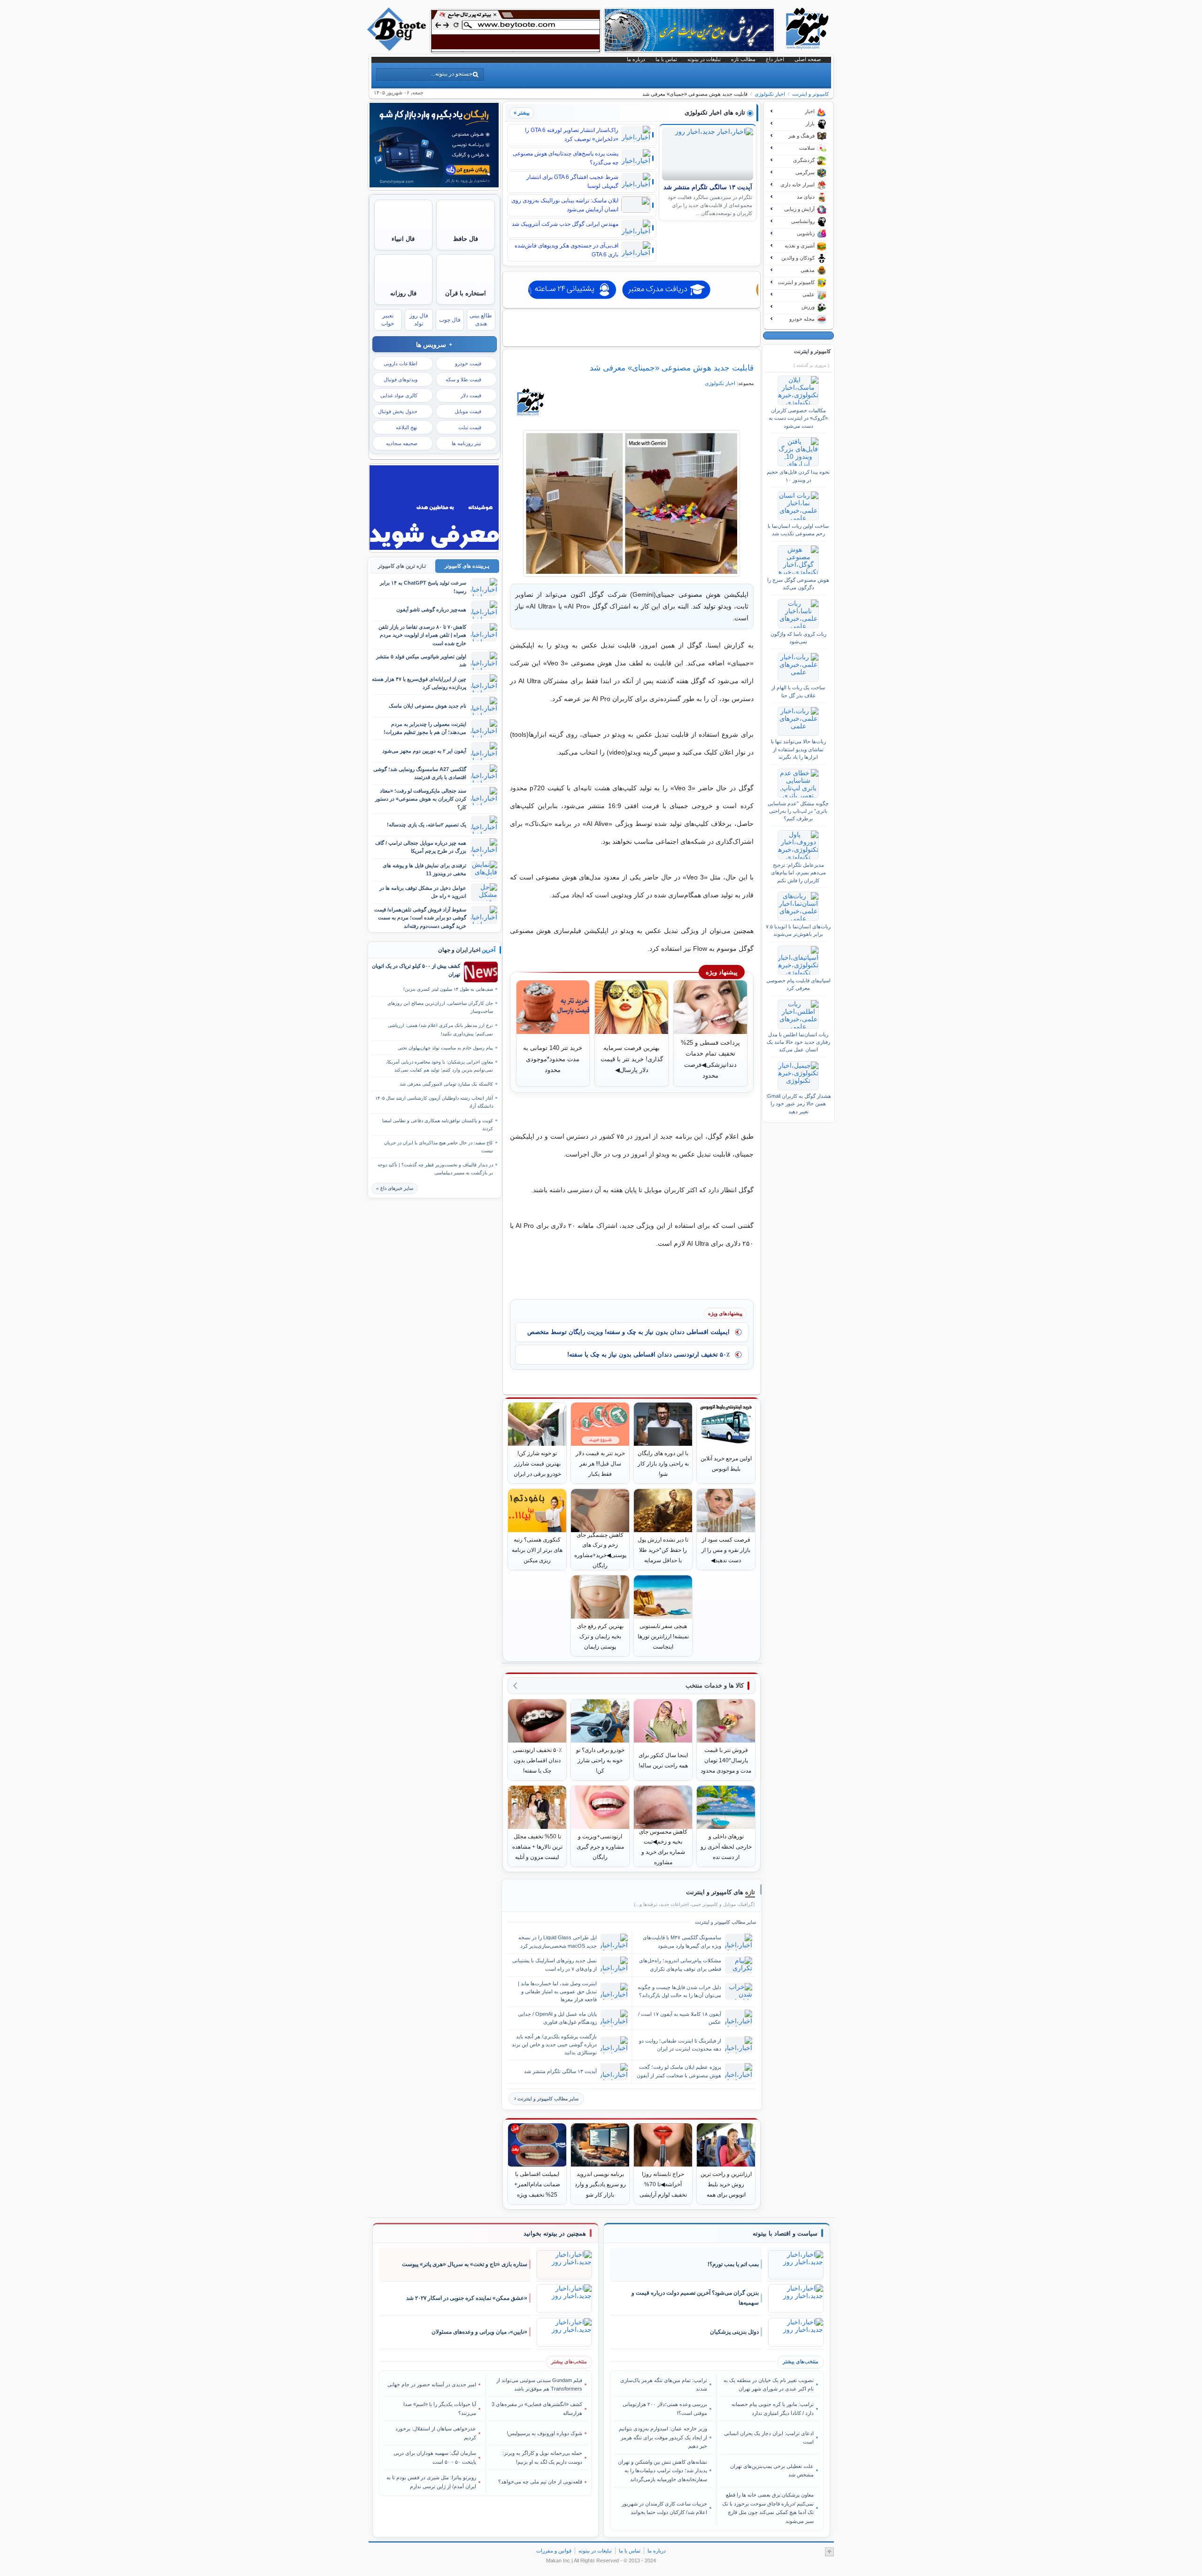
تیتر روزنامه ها (466, 443)
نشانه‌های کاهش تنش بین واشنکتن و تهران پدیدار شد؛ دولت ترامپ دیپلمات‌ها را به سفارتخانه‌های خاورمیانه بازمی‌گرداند (663, 2471)
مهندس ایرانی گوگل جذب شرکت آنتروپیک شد (565, 224)
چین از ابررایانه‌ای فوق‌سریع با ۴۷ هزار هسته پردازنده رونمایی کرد (419, 683)
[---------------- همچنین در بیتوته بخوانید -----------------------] (555, 2234)
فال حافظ (466, 239)
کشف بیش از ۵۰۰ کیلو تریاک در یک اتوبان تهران (416, 970)
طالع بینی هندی (481, 320)
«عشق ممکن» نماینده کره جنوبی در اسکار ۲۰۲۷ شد (467, 2298)
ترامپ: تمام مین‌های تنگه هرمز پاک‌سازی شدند (664, 2384)
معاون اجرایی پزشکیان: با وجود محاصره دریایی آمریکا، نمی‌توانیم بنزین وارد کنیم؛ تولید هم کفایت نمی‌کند (439, 1066)
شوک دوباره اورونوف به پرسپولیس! (544, 2433)
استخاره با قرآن (466, 293)
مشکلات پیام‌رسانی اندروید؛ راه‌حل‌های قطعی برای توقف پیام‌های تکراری (680, 1964)
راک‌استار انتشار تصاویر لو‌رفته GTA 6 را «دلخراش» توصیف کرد (572, 135)
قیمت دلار (471, 395)
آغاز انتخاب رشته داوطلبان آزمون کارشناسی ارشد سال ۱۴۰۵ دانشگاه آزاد (434, 1102)
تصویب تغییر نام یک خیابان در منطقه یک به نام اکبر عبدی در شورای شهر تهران (768, 2384)
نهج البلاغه (407, 427)
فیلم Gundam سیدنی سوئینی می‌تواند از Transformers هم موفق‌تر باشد (539, 2384)
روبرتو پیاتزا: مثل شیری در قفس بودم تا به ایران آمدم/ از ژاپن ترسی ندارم (431, 2482)
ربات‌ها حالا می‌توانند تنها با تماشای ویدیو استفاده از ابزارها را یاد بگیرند (798, 749)
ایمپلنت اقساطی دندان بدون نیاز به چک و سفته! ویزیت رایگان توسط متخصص (628, 1332)
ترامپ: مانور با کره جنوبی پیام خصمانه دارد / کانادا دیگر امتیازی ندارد (772, 2408)
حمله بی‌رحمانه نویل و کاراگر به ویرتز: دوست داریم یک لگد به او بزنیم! (542, 2457)
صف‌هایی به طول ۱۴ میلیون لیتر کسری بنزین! (448, 989)
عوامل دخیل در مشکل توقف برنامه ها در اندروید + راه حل (423, 892)
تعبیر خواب (388, 320)
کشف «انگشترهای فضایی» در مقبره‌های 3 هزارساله (537, 2408)
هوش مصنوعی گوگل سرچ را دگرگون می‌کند (798, 584)
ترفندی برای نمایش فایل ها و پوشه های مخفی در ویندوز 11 (424, 869)
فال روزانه (403, 293)
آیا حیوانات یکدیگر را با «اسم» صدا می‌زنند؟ (440, 2408)
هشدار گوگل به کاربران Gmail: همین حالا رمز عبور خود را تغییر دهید (798, 1104)
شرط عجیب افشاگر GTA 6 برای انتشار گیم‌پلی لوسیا (572, 181)
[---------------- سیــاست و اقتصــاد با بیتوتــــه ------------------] (785, 2234)
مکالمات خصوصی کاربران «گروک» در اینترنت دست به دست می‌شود (798, 418)
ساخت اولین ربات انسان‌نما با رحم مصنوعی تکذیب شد (798, 530)
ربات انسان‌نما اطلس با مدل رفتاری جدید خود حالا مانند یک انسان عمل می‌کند (798, 1042)
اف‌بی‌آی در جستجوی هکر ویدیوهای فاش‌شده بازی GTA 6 (566, 250)
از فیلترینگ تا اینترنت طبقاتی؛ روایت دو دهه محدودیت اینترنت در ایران (680, 2045)
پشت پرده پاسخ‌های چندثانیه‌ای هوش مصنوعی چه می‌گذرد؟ (566, 158)
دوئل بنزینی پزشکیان (734, 2332)
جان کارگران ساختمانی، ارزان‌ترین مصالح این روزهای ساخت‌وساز (440, 1007)
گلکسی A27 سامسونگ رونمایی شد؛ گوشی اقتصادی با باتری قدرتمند (420, 773)
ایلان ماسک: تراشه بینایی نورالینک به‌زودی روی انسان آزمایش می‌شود (565, 205)
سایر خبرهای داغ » (395, 1188)
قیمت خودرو (468, 363)
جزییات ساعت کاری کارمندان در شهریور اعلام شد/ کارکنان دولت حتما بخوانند (664, 2508)
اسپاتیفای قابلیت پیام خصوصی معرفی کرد (798, 984)
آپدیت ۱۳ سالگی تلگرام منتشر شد (708, 187)
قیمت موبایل (468, 411)
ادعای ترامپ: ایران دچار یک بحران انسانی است (769, 2437)
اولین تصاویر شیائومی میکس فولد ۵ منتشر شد (421, 660)
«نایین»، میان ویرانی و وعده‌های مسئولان (479, 2332)
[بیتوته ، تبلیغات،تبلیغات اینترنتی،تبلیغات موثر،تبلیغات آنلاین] (516, 31)
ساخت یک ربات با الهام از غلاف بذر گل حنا (798, 691)
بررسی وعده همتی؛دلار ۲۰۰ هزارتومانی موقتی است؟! (665, 2408)
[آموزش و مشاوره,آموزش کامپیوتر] (632, 290)
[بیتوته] (398, 48)
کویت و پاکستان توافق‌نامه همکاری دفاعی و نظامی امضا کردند (438, 1125)
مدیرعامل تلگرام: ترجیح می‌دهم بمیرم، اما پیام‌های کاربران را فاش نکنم (798, 873)
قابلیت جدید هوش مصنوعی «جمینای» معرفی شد (672, 368)
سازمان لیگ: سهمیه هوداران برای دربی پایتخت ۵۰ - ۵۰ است (435, 2457)
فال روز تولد (419, 320)
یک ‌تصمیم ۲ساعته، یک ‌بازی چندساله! (427, 825)
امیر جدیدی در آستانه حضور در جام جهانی (432, 2384)
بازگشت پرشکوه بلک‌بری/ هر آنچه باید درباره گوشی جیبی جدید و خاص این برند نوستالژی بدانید (554, 2044)
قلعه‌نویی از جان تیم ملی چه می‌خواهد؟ (540, 2482)
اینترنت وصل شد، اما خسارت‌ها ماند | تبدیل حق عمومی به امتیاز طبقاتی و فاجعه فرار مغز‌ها (557, 1991)
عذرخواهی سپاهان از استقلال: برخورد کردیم (436, 2433)
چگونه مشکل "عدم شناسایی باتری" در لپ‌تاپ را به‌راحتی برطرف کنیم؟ (798, 811)
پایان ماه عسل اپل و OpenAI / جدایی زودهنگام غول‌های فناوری (557, 2018)
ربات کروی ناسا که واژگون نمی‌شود (798, 638)
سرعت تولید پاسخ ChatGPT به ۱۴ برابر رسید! (423, 587)
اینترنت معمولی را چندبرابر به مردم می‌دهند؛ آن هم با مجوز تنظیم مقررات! (425, 728)
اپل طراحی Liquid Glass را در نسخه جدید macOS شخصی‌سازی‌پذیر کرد (558, 1941)
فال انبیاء (403, 239)
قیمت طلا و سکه (463, 379)
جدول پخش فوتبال (398, 411)
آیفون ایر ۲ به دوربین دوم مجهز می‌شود (424, 751)
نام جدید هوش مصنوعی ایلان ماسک (428, 706)
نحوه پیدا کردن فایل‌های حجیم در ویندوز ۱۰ (798, 476)
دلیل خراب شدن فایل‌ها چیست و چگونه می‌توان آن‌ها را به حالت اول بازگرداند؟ (679, 1991)
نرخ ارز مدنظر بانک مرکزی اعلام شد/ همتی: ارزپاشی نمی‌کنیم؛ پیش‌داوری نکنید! (440, 1029)
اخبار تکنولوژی (770, 94)
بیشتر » (522, 113)
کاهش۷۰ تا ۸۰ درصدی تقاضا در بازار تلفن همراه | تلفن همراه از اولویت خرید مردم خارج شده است (422, 635)
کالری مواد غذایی (399, 395)
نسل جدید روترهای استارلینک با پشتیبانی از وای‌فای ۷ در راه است (555, 1964)
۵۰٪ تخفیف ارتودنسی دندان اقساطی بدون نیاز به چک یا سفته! (648, 1354)
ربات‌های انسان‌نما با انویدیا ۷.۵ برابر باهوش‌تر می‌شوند (798, 930)
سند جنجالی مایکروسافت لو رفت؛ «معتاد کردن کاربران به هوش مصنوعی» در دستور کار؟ (421, 799)
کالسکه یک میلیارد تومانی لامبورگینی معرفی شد (446, 1084)
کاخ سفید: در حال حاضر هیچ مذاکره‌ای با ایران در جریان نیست (439, 1147)
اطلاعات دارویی (401, 363)
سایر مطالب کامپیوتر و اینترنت (548, 2099)
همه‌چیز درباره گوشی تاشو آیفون (431, 609)
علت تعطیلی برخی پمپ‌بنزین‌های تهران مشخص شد (772, 2470)
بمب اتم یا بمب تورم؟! (733, 2264)
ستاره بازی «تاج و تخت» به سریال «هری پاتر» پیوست (465, 2264)
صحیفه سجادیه (402, 443)
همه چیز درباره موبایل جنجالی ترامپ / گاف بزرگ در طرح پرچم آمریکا (421, 847)
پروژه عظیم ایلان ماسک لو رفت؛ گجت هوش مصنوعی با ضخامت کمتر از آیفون (679, 2071)
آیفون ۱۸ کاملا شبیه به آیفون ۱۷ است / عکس (680, 2018)
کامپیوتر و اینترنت (810, 94)
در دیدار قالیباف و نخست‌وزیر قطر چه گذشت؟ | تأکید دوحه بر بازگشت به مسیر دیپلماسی (435, 1169)
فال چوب (450, 320)
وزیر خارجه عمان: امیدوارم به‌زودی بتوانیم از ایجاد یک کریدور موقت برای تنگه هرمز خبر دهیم (663, 2437)
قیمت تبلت (470, 427)
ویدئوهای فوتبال (401, 379)
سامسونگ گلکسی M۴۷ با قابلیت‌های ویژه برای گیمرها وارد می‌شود (682, 1941)
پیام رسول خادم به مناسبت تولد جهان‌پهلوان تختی (445, 1048)
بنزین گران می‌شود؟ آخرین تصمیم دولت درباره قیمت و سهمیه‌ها (695, 2298)
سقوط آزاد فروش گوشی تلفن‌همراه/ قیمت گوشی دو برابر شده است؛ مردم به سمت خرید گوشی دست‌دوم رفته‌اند (420, 918)
